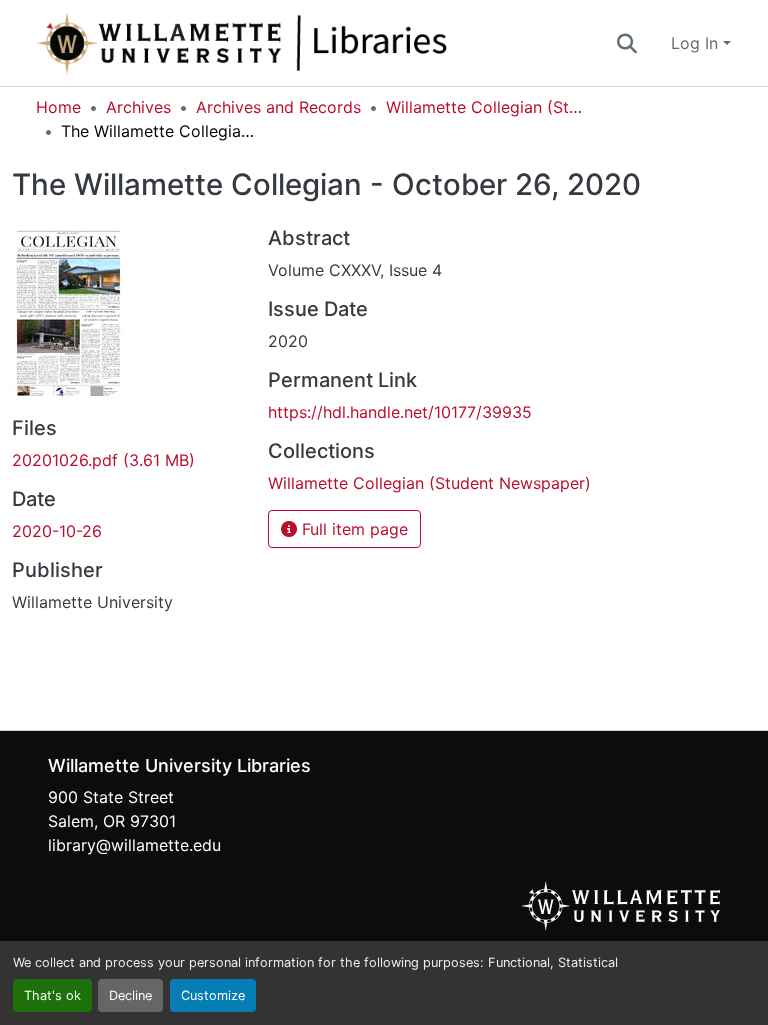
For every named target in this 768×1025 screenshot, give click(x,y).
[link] (128, 460)
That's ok (52, 995)
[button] (308, 43)
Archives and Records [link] (278, 107)
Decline (130, 995)
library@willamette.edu (134, 845)
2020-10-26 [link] (57, 531)
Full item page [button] (352, 529)
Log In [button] (697, 43)
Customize (213, 995)
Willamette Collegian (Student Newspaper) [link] (486, 107)
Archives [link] (138, 107)
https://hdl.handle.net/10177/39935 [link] (400, 412)
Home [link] (58, 107)
